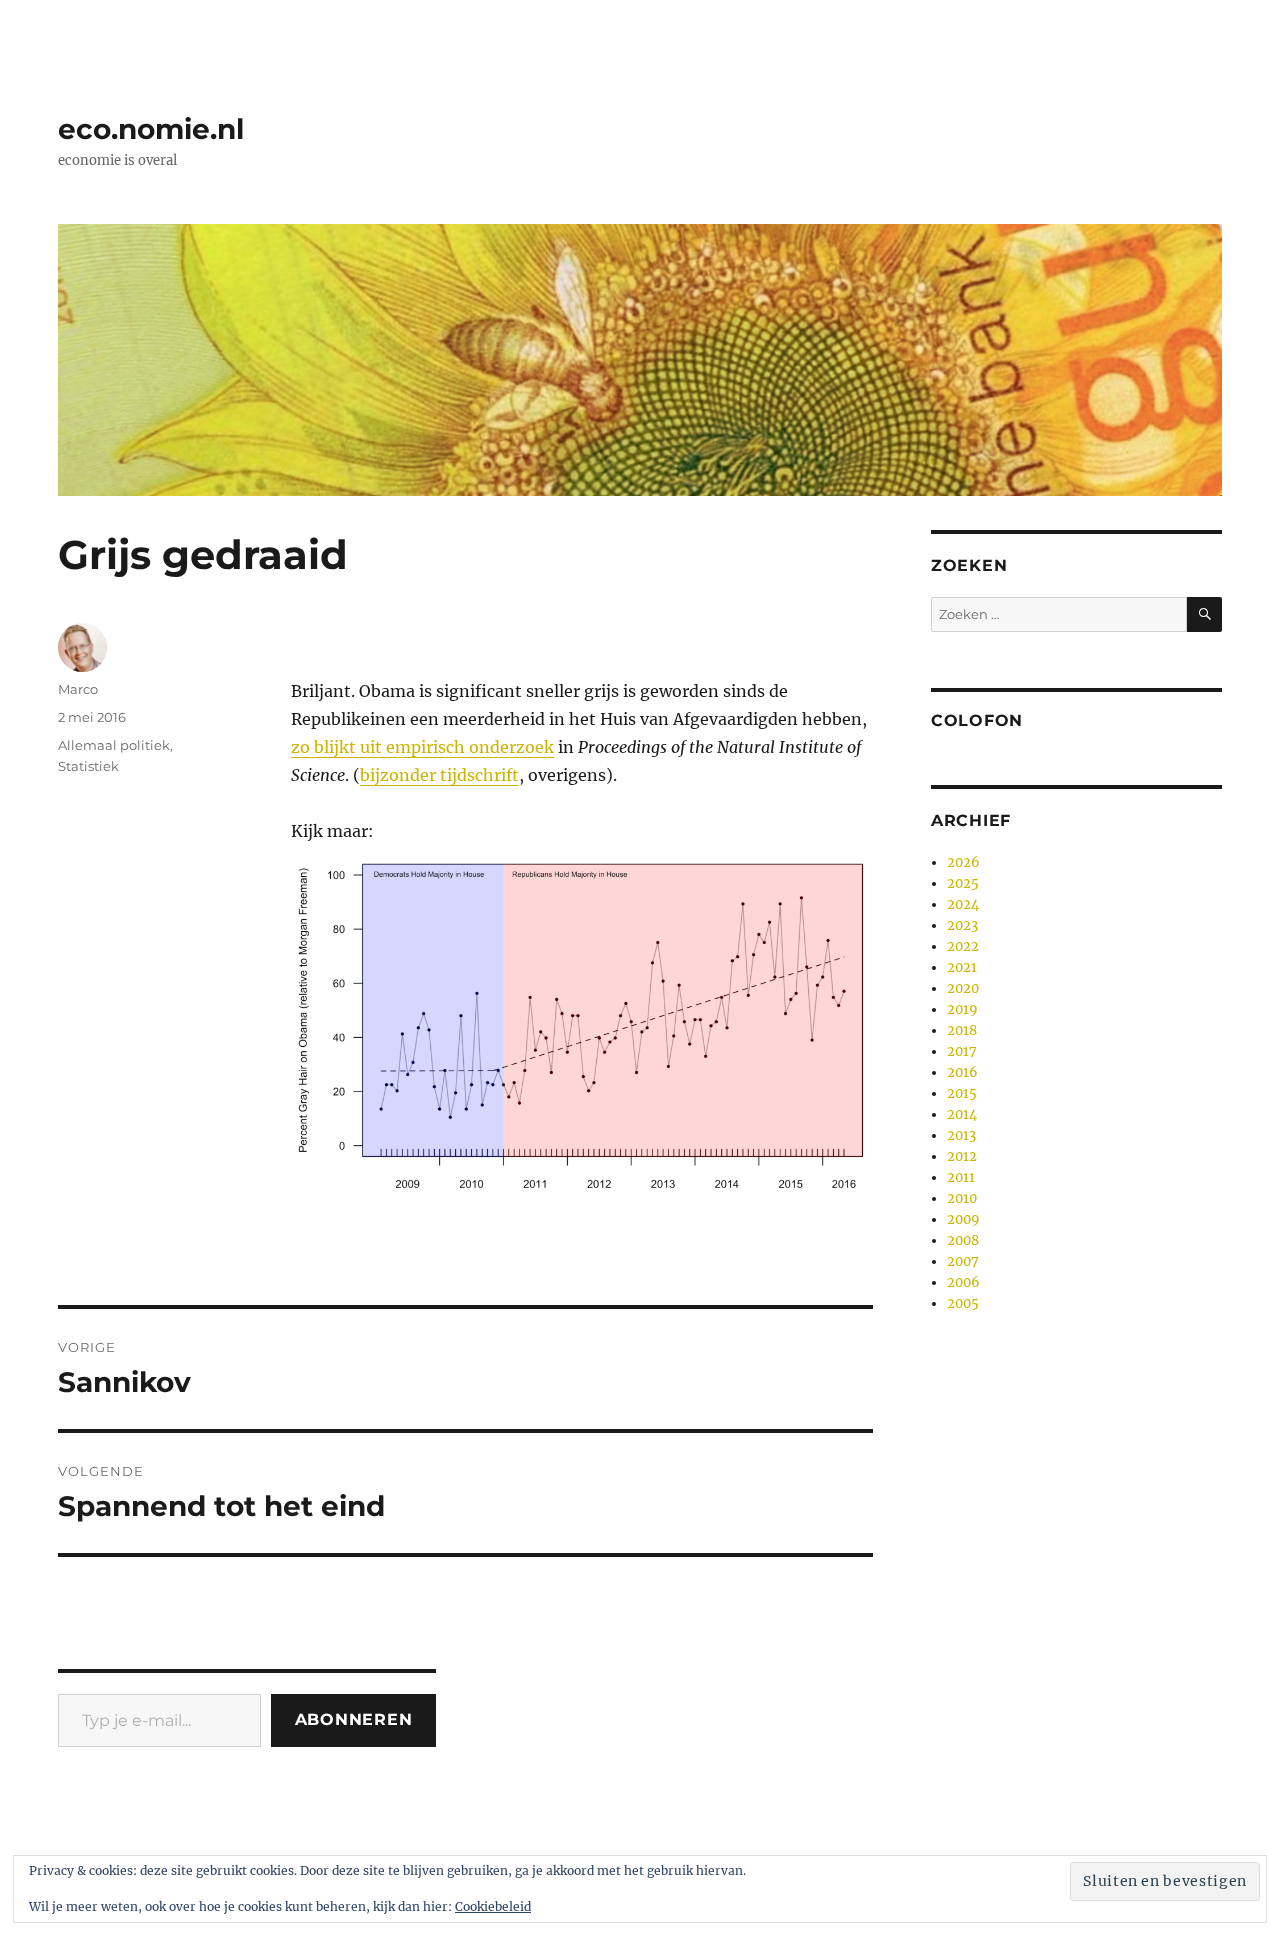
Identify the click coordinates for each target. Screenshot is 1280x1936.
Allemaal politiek (114, 745)
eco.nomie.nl (151, 129)
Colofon (977, 720)
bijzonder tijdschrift (439, 775)
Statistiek (88, 766)
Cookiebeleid (493, 1906)
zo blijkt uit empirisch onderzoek (422, 747)
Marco (78, 689)
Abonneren (354, 1719)
